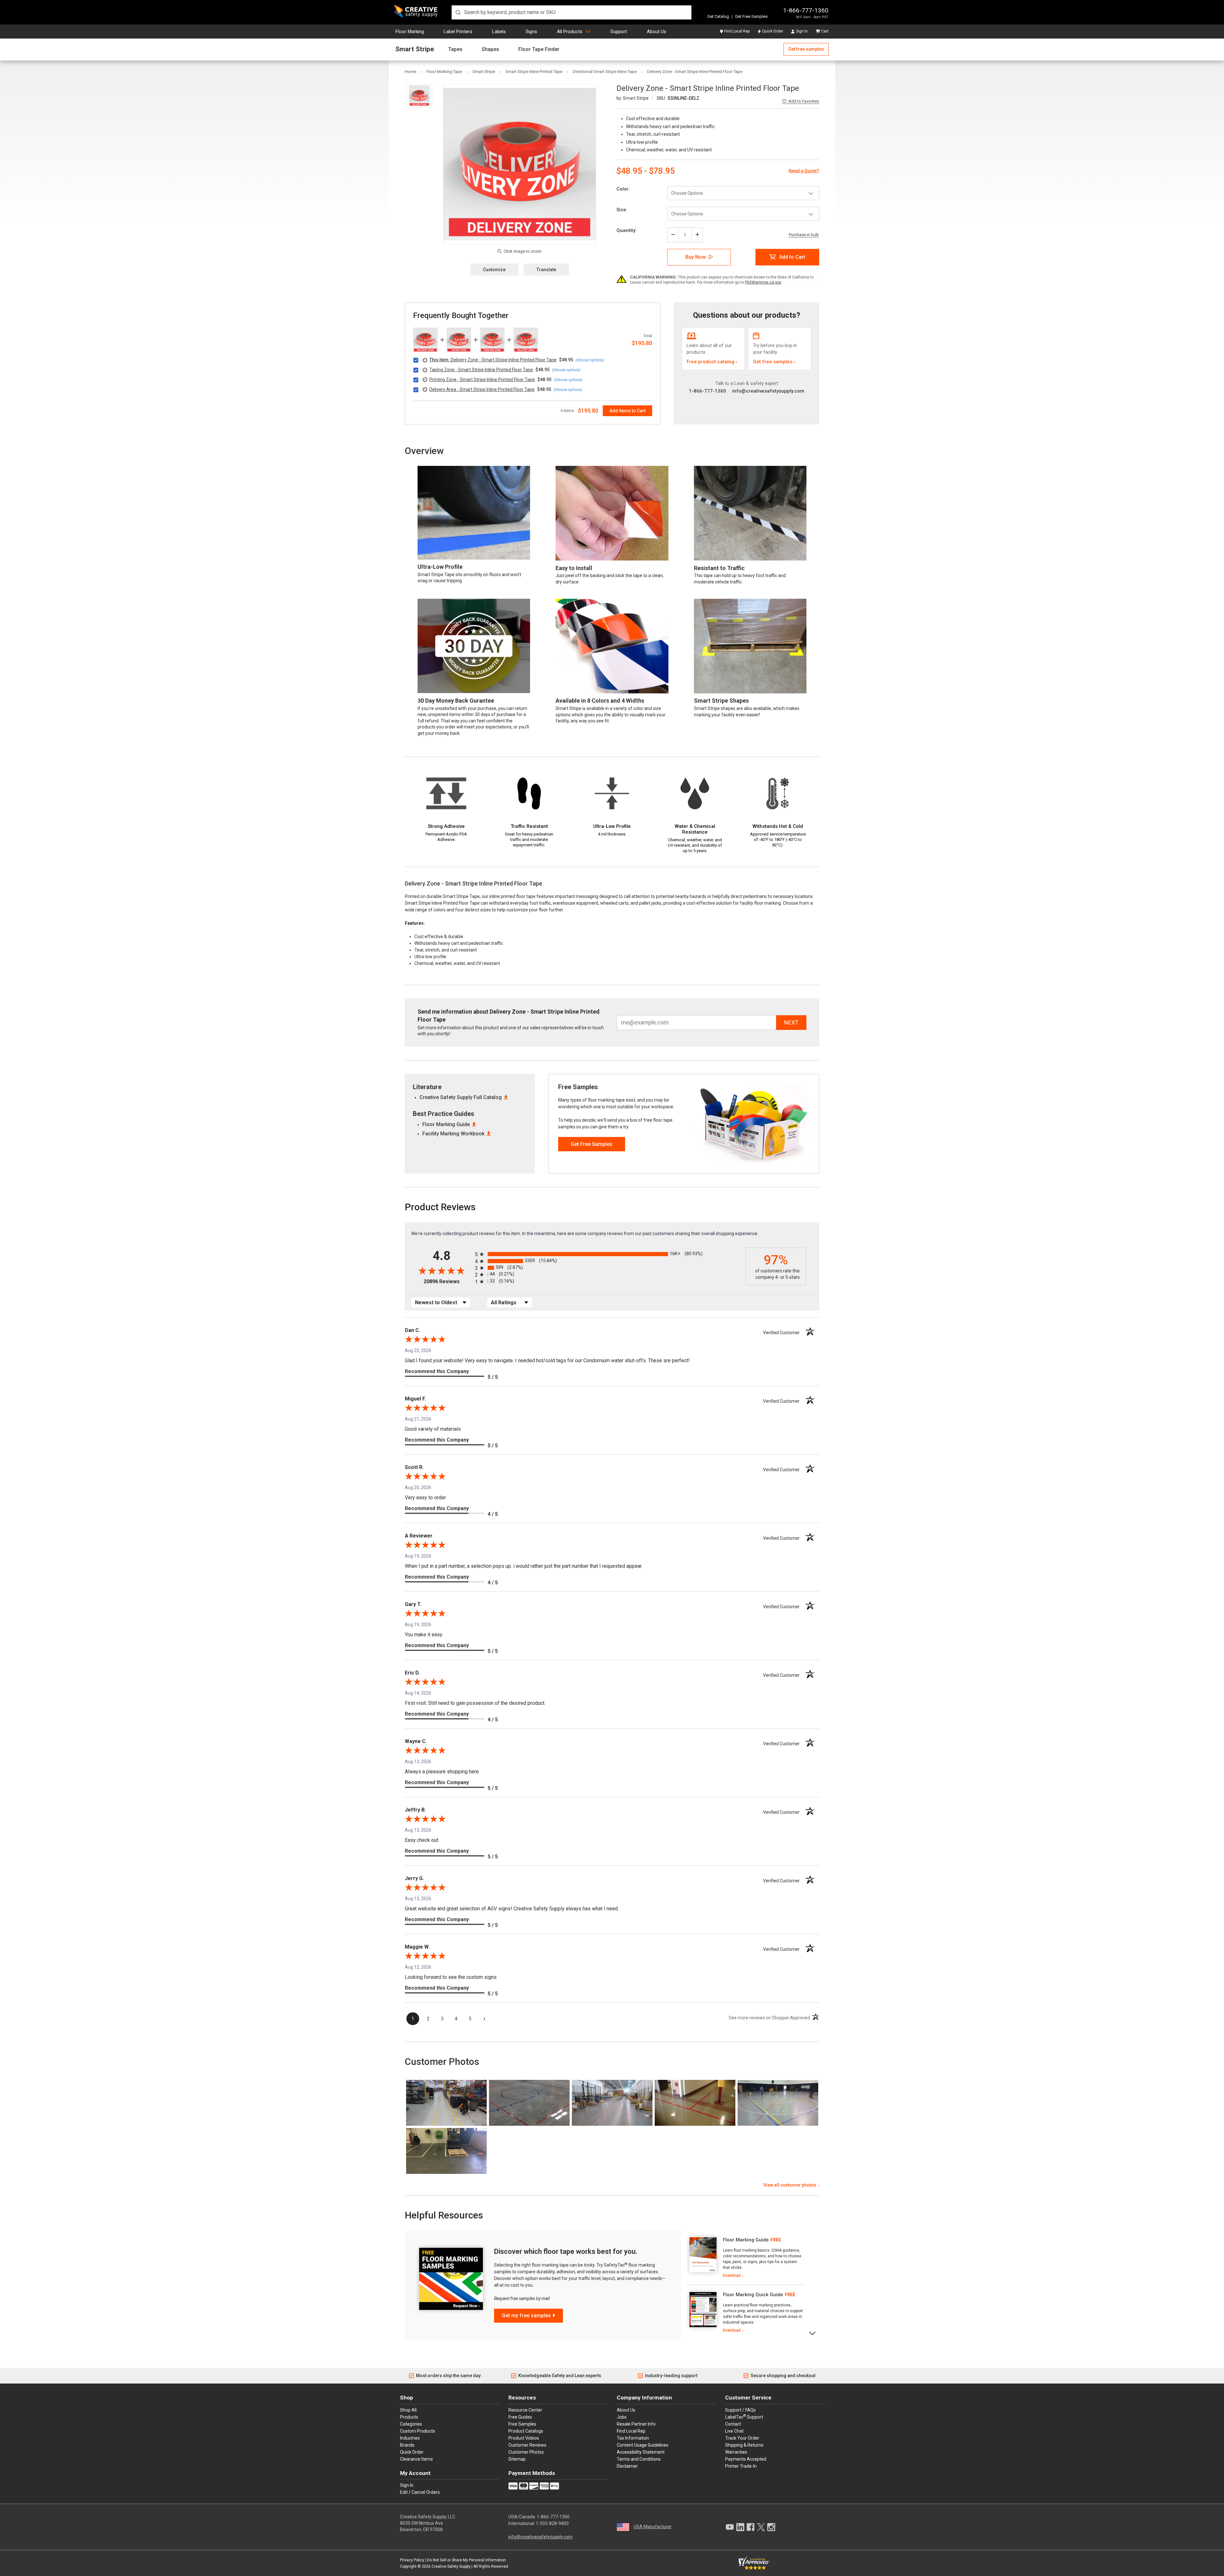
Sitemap (517, 2459)
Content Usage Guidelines (643, 2445)
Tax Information (633, 2438)
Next (813, 2333)
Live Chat (734, 2431)
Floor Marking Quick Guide (753, 2295)
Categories (411, 2424)
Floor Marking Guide (446, 1124)
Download (732, 2276)
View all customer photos (790, 2185)
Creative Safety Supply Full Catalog (461, 1097)
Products (409, 2417)
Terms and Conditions (639, 2459)
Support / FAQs (740, 2410)
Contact (733, 2424)
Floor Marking (410, 32)
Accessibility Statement (641, 2452)
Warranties (736, 2452)
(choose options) (590, 360)
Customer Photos (526, 2452)
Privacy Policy (412, 2560)
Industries (410, 2438)
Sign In (802, 31)
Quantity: (627, 230)
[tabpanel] (745, 2258)
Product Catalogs (526, 2431)
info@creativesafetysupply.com (768, 391)
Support (619, 32)
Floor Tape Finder (539, 49)
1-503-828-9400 (552, 2523)
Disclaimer (627, 2466)
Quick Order (773, 31)
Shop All (408, 2410)
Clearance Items (416, 2459)
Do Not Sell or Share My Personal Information (466, 2560)
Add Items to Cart (627, 411)
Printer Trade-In (741, 2466)
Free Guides (520, 2417)
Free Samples (522, 2424)
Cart (825, 31)
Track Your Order (742, 2438)
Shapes (490, 49)
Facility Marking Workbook (453, 1134)
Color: (623, 189)
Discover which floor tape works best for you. (566, 2251)
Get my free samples (526, 2316)
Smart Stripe (415, 49)
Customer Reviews (527, 2445)
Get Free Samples (751, 16)
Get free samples (806, 49)
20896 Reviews (448, 1281)
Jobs (622, 2417)
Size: (622, 210)
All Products (570, 32)
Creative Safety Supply (451, 2566)
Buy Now (696, 257)
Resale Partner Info (636, 2424)
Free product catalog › (712, 362)
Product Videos (524, 2438)
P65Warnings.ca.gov (763, 282)
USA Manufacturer (653, 2527)
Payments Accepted (746, 2459)
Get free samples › (774, 362)
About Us (656, 32)
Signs (531, 32)
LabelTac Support (744, 2417)
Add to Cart (792, 257)
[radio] (609, 1254)
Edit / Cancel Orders (420, 2492)
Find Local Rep (737, 31)
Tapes (455, 49)
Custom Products (418, 2431)
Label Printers (458, 32)
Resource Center (525, 2410)
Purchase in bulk (804, 235)
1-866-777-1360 (806, 10)
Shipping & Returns (744, 2445)
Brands (407, 2445)
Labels (499, 32)
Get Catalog (718, 16)
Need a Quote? (804, 171)
